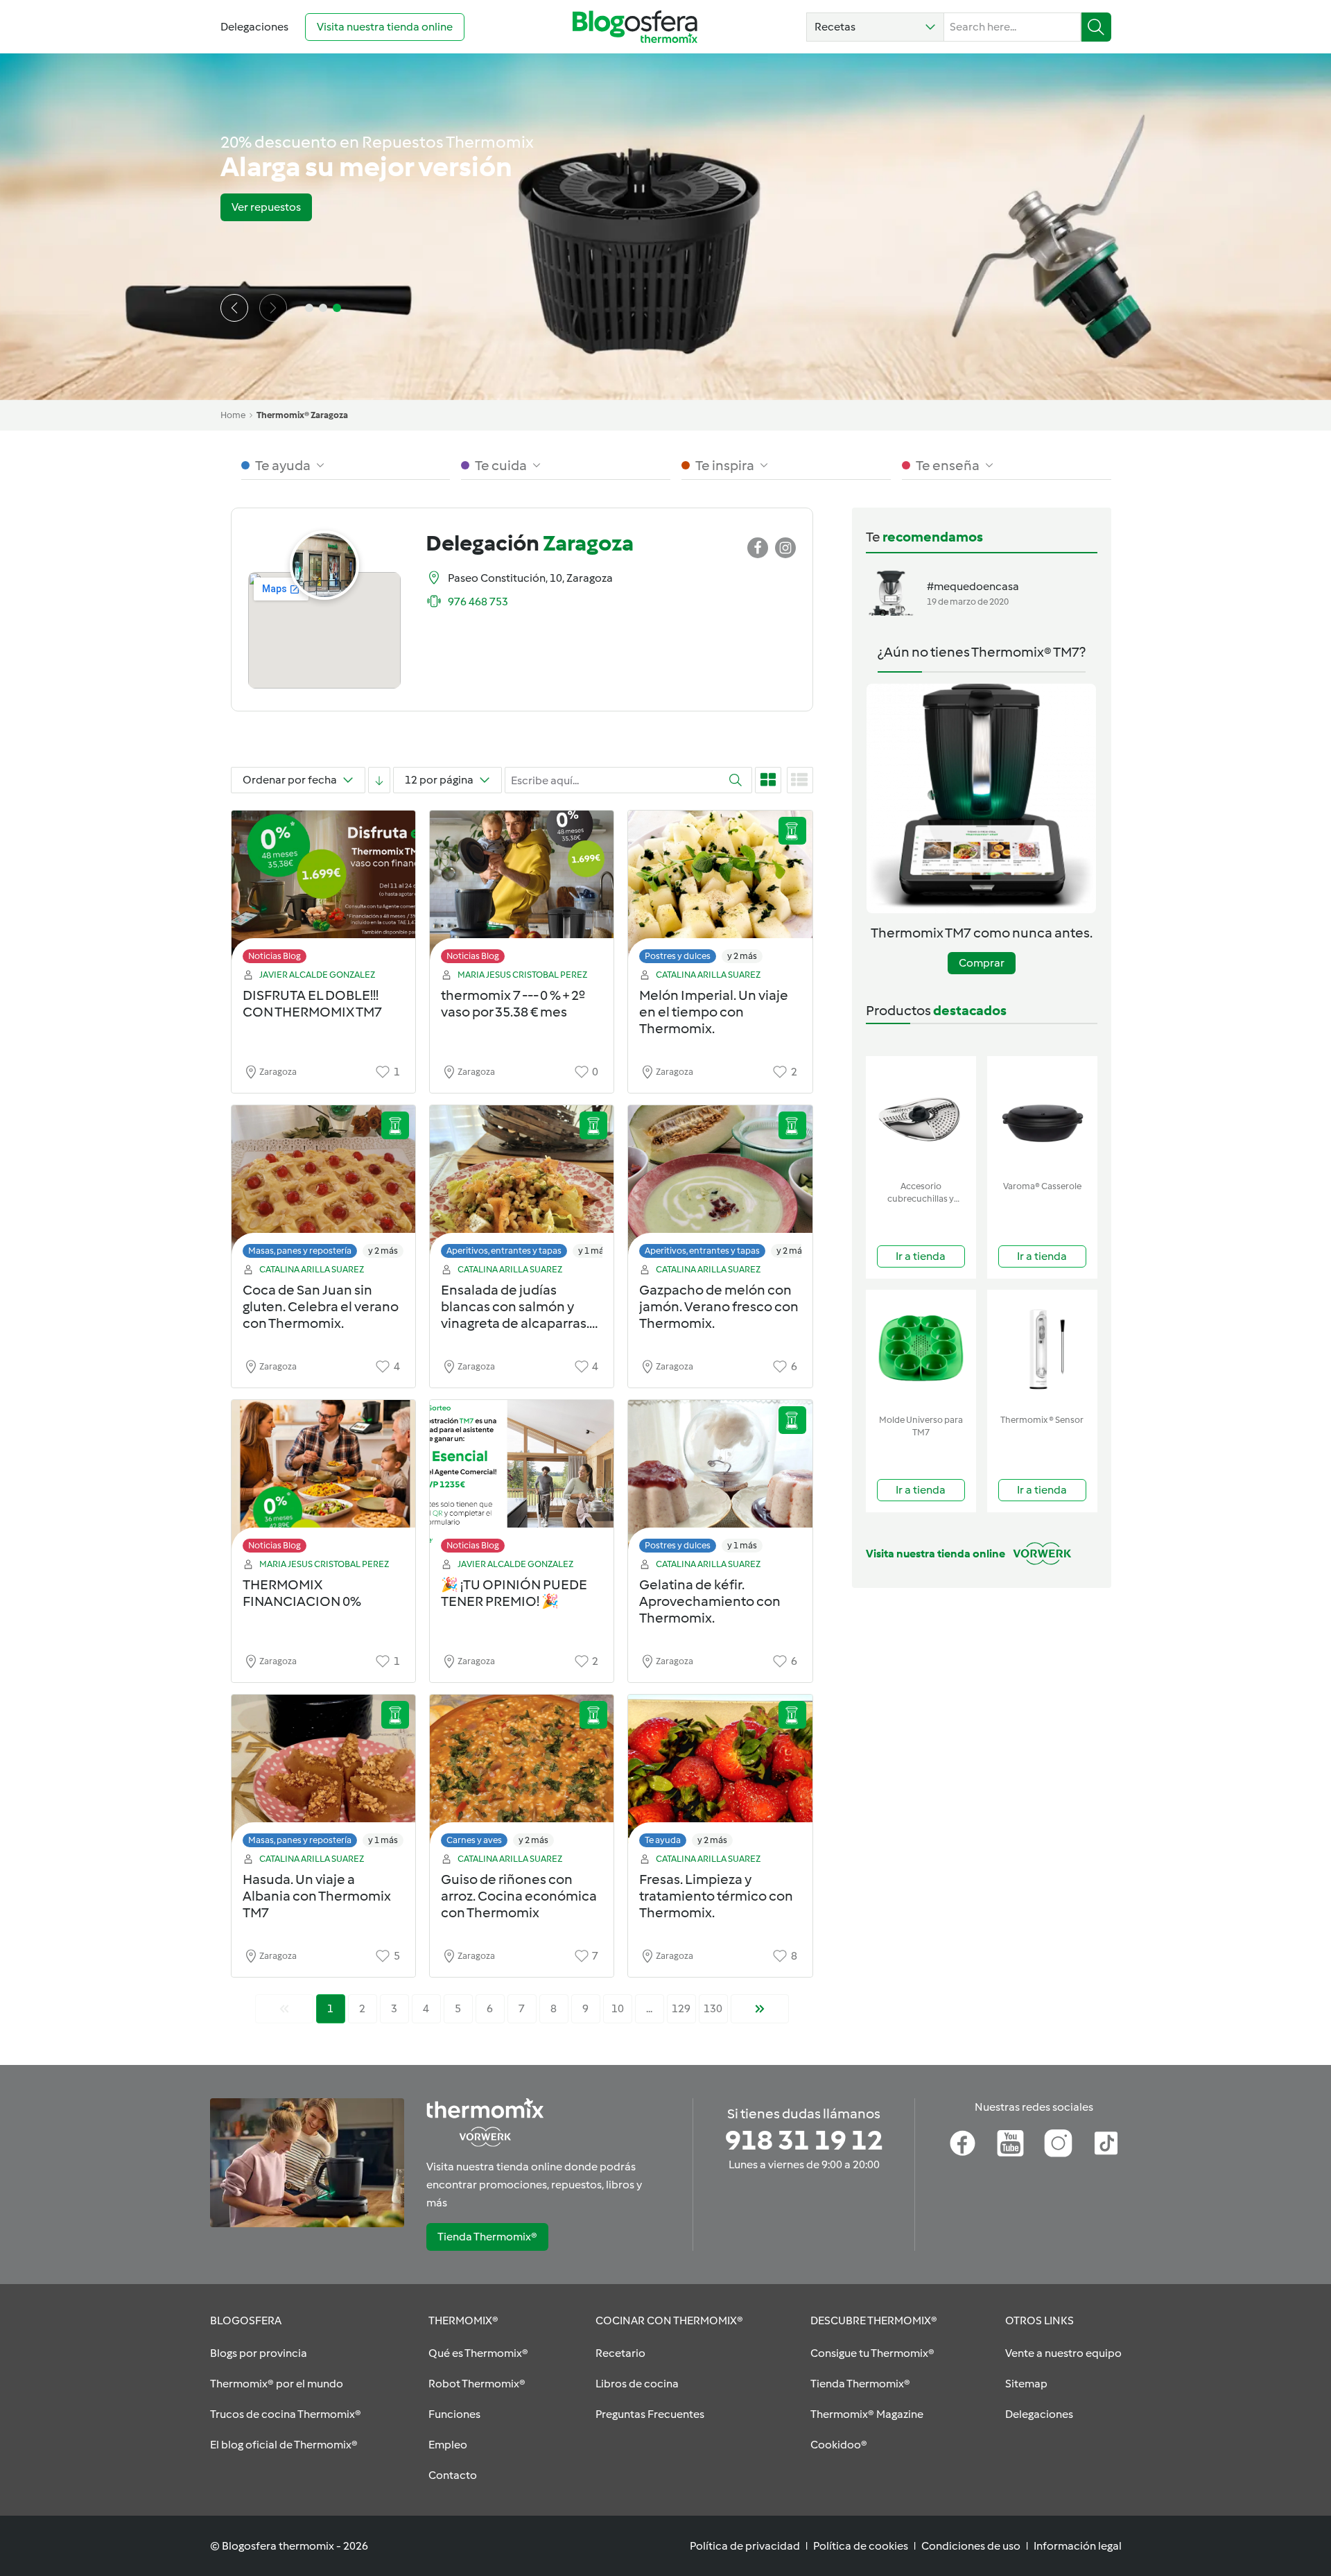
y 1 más (593, 1251)
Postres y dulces (678, 956)
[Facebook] (963, 2143)
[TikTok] (1106, 2143)
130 (713, 2008)
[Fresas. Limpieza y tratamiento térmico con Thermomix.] (720, 1775)
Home (233, 415)
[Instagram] (1058, 2143)
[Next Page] (760, 2009)
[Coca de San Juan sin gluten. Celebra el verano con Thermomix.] (323, 1185)
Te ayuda (663, 1840)
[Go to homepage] (635, 27)
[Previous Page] (284, 2009)
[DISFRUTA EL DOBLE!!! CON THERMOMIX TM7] (323, 891)
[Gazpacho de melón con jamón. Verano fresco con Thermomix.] (720, 1185)
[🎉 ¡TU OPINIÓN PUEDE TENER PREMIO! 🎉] (522, 1480)
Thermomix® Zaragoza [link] (302, 415)
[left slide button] (234, 308)
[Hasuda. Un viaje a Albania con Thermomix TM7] (323, 1775)
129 (681, 2008)
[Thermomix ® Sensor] (1042, 1349)
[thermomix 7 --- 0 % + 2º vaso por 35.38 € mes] (522, 891)
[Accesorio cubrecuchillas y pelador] (921, 1115)
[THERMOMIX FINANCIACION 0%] (323, 1480)
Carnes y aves (474, 1840)
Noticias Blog (275, 956)
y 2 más (742, 956)
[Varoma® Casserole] (1042, 1115)
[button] (875, 27)
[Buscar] (1096, 27)
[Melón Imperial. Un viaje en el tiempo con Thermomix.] (720, 891)
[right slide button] (273, 308)
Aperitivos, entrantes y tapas (504, 1251)
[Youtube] (1010, 2143)
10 (618, 2008)
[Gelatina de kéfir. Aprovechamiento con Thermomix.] (720, 1480)
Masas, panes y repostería (300, 1251)
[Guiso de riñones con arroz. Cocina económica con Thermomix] (522, 1775)
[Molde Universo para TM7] (921, 1349)
